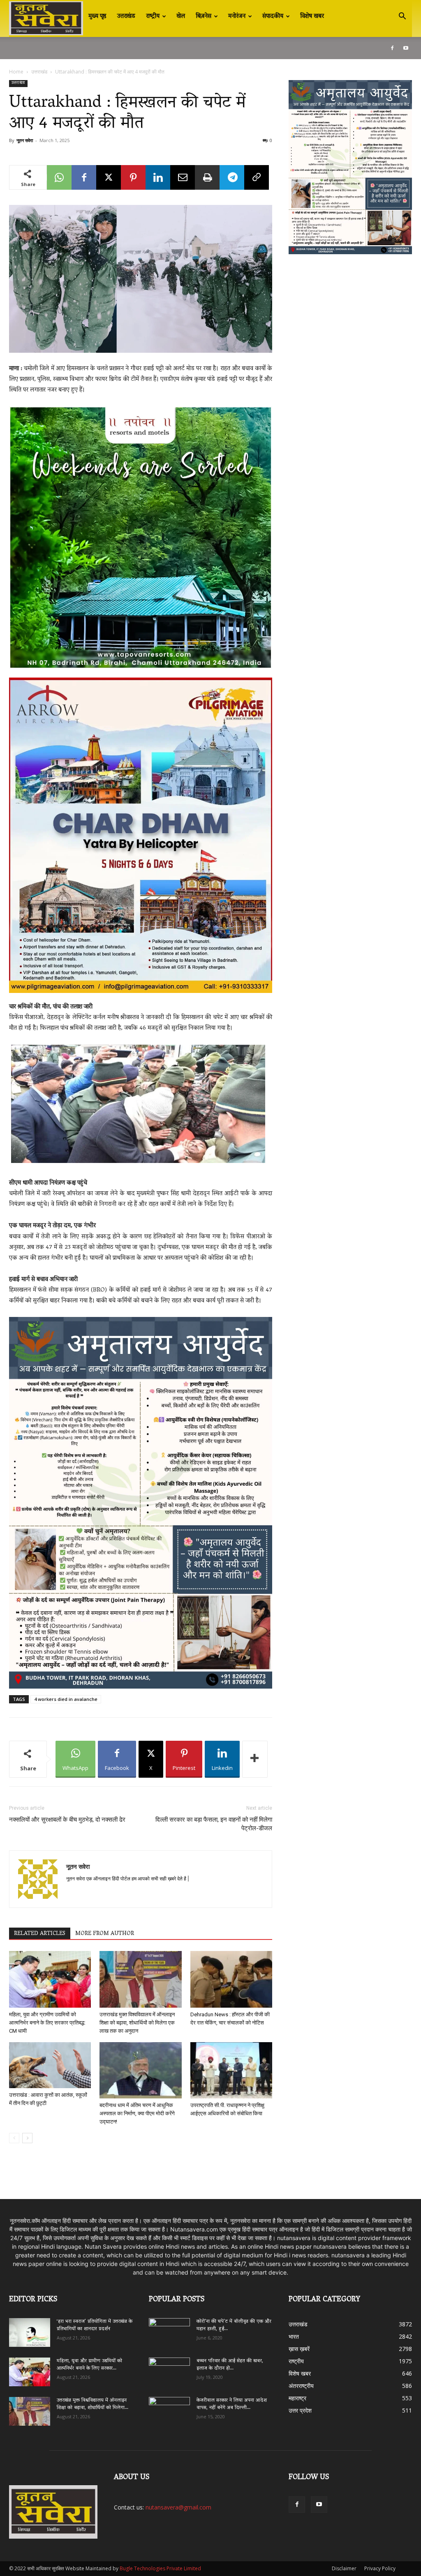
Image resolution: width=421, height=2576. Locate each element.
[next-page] (27, 2138)
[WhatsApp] (59, 177)
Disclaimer (344, 2568)
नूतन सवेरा (25, 140)
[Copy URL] (257, 177)
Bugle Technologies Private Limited (160, 2568)
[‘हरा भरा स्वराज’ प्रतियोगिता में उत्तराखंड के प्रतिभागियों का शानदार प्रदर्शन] (30, 2332)
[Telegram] (232, 177)
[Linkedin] (158, 177)
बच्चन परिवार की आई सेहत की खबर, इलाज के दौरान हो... (230, 2365)
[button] (402, 17)
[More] (255, 1759)
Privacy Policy (380, 2568)
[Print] (207, 177)
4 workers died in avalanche (66, 1699)
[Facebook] (392, 48)
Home (16, 72)
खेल (181, 16)
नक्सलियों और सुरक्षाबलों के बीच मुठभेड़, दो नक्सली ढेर (67, 1820)
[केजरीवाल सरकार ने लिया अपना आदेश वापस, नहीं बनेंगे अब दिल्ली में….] (169, 2408)
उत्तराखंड (126, 16)
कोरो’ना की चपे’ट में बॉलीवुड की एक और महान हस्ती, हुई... (234, 2325)
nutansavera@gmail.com (178, 2507)
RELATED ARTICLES (40, 1934)
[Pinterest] (133, 177)
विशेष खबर (312, 16)
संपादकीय (273, 16)
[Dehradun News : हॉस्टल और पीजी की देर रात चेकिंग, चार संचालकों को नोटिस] (231, 1979)
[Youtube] (406, 48)
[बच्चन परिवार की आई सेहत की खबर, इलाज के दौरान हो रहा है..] (169, 2369)
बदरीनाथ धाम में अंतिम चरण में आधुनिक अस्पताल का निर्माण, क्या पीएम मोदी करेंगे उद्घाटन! (137, 2113)
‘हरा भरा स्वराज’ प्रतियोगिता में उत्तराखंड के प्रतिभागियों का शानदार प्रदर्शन (95, 2325)
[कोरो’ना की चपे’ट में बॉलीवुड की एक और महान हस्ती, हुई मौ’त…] (169, 2329)
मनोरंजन (237, 16)
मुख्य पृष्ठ (97, 16)
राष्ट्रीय (153, 16)
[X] (109, 177)
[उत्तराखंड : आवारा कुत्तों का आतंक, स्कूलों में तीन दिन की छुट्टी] (50, 2065)
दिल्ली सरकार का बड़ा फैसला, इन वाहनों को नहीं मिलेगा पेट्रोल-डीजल (214, 1824)
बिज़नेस (204, 16)
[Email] (183, 177)
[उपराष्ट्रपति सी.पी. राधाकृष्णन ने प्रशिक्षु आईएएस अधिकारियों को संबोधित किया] (231, 2070)
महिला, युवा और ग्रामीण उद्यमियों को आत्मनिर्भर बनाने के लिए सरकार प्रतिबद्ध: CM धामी (47, 2023)
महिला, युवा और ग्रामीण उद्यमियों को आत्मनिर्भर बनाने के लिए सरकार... (89, 2365)
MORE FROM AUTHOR (105, 1934)
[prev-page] (14, 2138)
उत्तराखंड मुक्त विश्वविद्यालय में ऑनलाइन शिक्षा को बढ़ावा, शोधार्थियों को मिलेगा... (93, 2404)
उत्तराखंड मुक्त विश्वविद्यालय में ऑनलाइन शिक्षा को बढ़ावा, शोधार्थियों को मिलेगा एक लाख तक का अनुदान (137, 2023)
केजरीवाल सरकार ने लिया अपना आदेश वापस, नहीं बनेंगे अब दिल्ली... (232, 2404)
